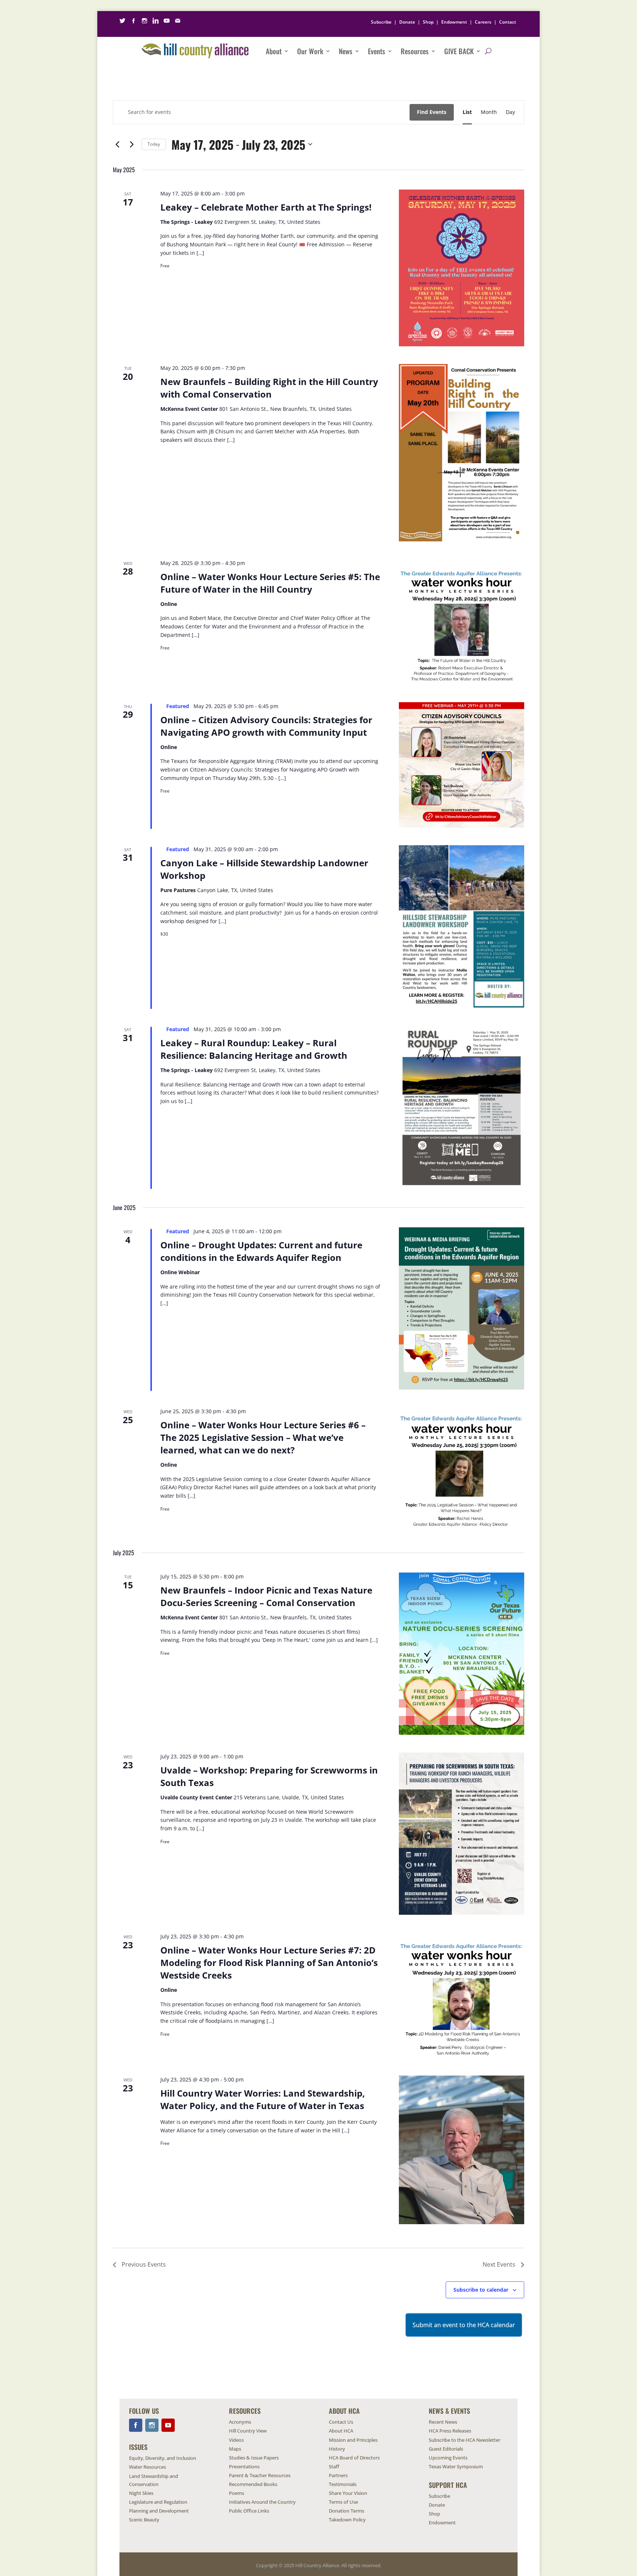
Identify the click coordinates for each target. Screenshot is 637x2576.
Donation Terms (347, 2511)
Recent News (443, 2422)
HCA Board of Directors (354, 2458)
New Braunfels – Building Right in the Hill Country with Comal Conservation (269, 388)
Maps (235, 2449)
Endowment (454, 22)
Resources (415, 51)
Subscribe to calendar (481, 2290)
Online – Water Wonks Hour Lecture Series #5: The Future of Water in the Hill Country (270, 583)
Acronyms (240, 2422)
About (274, 51)
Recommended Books (253, 2484)
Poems (236, 2493)
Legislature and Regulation (158, 2502)
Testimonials (343, 2484)
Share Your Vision (348, 2493)
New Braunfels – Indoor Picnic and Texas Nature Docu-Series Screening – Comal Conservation (266, 1596)
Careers (483, 22)
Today (154, 144)
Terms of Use (343, 2502)
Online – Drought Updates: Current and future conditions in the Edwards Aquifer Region (261, 1251)
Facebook (136, 2425)
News (346, 51)
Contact (508, 22)
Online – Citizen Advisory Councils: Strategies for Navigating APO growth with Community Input (266, 726)
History (337, 2449)
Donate (407, 22)
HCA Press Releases (450, 2431)
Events (377, 51)
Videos (236, 2440)
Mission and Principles (353, 2440)
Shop (428, 22)
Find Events (432, 112)
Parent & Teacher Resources (260, 2475)
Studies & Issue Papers (254, 2458)
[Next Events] (132, 144)
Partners (338, 2475)
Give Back (459, 51)
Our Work (310, 51)
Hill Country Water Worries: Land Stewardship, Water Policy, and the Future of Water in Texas (263, 2099)
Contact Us (341, 2422)
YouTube (168, 2425)
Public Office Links (249, 2511)
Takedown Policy (347, 2520)
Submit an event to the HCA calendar (464, 2325)
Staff (334, 2466)
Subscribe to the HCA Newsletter (464, 2440)
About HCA (341, 2431)
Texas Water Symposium (456, 2466)
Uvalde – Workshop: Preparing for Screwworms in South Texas (269, 1776)
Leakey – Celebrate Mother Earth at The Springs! (266, 207)
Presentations (244, 2466)
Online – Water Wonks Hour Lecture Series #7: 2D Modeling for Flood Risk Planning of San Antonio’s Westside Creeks (269, 1963)
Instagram (152, 2425)
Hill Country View (248, 2431)
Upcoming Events (448, 2458)
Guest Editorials (446, 2449)
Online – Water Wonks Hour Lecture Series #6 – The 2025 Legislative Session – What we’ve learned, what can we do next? (263, 1437)
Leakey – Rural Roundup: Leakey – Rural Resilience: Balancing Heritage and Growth (254, 1049)
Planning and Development (159, 2511)
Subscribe (381, 22)
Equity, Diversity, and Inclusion (163, 2458)
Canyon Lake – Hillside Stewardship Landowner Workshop (264, 869)
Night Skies (141, 2493)
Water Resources (147, 2467)
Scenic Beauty (144, 2520)
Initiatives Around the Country (262, 2502)
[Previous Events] (117, 144)
